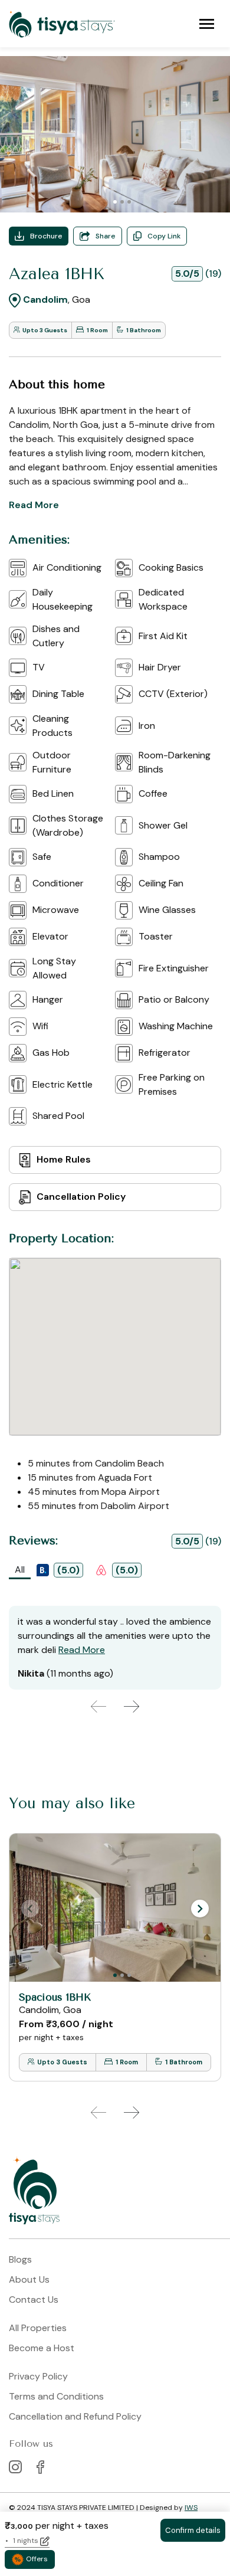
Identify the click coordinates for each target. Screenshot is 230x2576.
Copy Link (164, 236)
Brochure (46, 236)
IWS (191, 2508)
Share (106, 236)
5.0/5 (187, 274)
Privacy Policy (38, 2376)
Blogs (20, 2259)
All (20, 1570)
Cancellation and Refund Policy (75, 2416)
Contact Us (34, 2300)
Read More (34, 505)
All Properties (38, 2328)
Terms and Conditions (56, 2396)
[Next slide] (132, 1707)
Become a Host (42, 2348)
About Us (29, 2279)
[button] (200, 1909)
